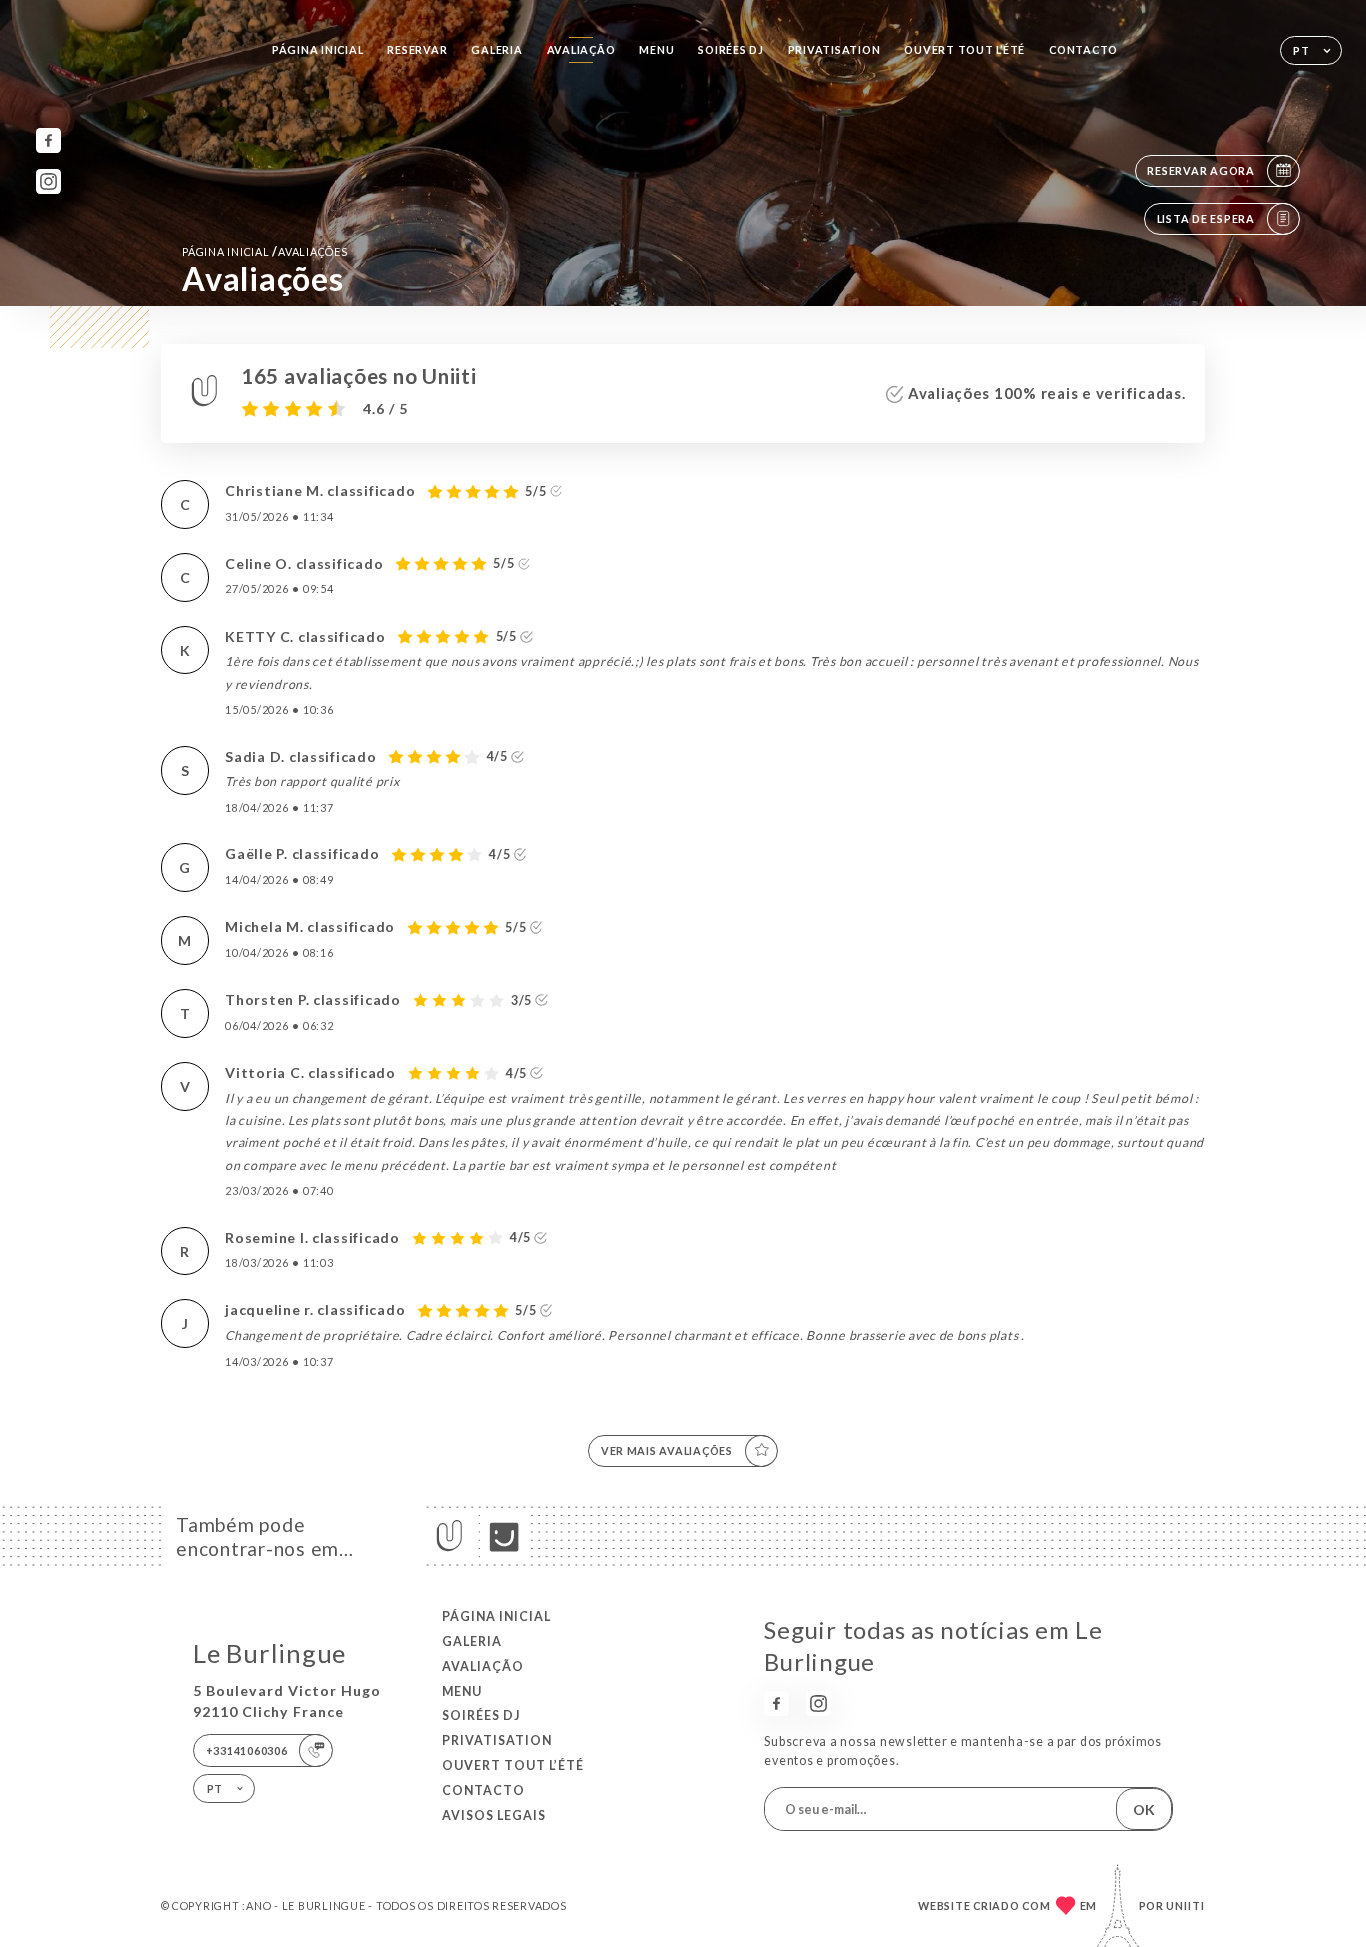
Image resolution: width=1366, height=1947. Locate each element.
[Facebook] (48, 140)
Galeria (496, 49)
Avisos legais (494, 1815)
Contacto (1083, 49)
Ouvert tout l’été (964, 49)
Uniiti (1185, 1905)
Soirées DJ (730, 49)
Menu (656, 49)
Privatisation (834, 49)
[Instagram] (48, 181)
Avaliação (581, 49)
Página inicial (317, 49)
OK (1144, 1809)
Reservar (417, 49)
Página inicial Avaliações (264, 251)
